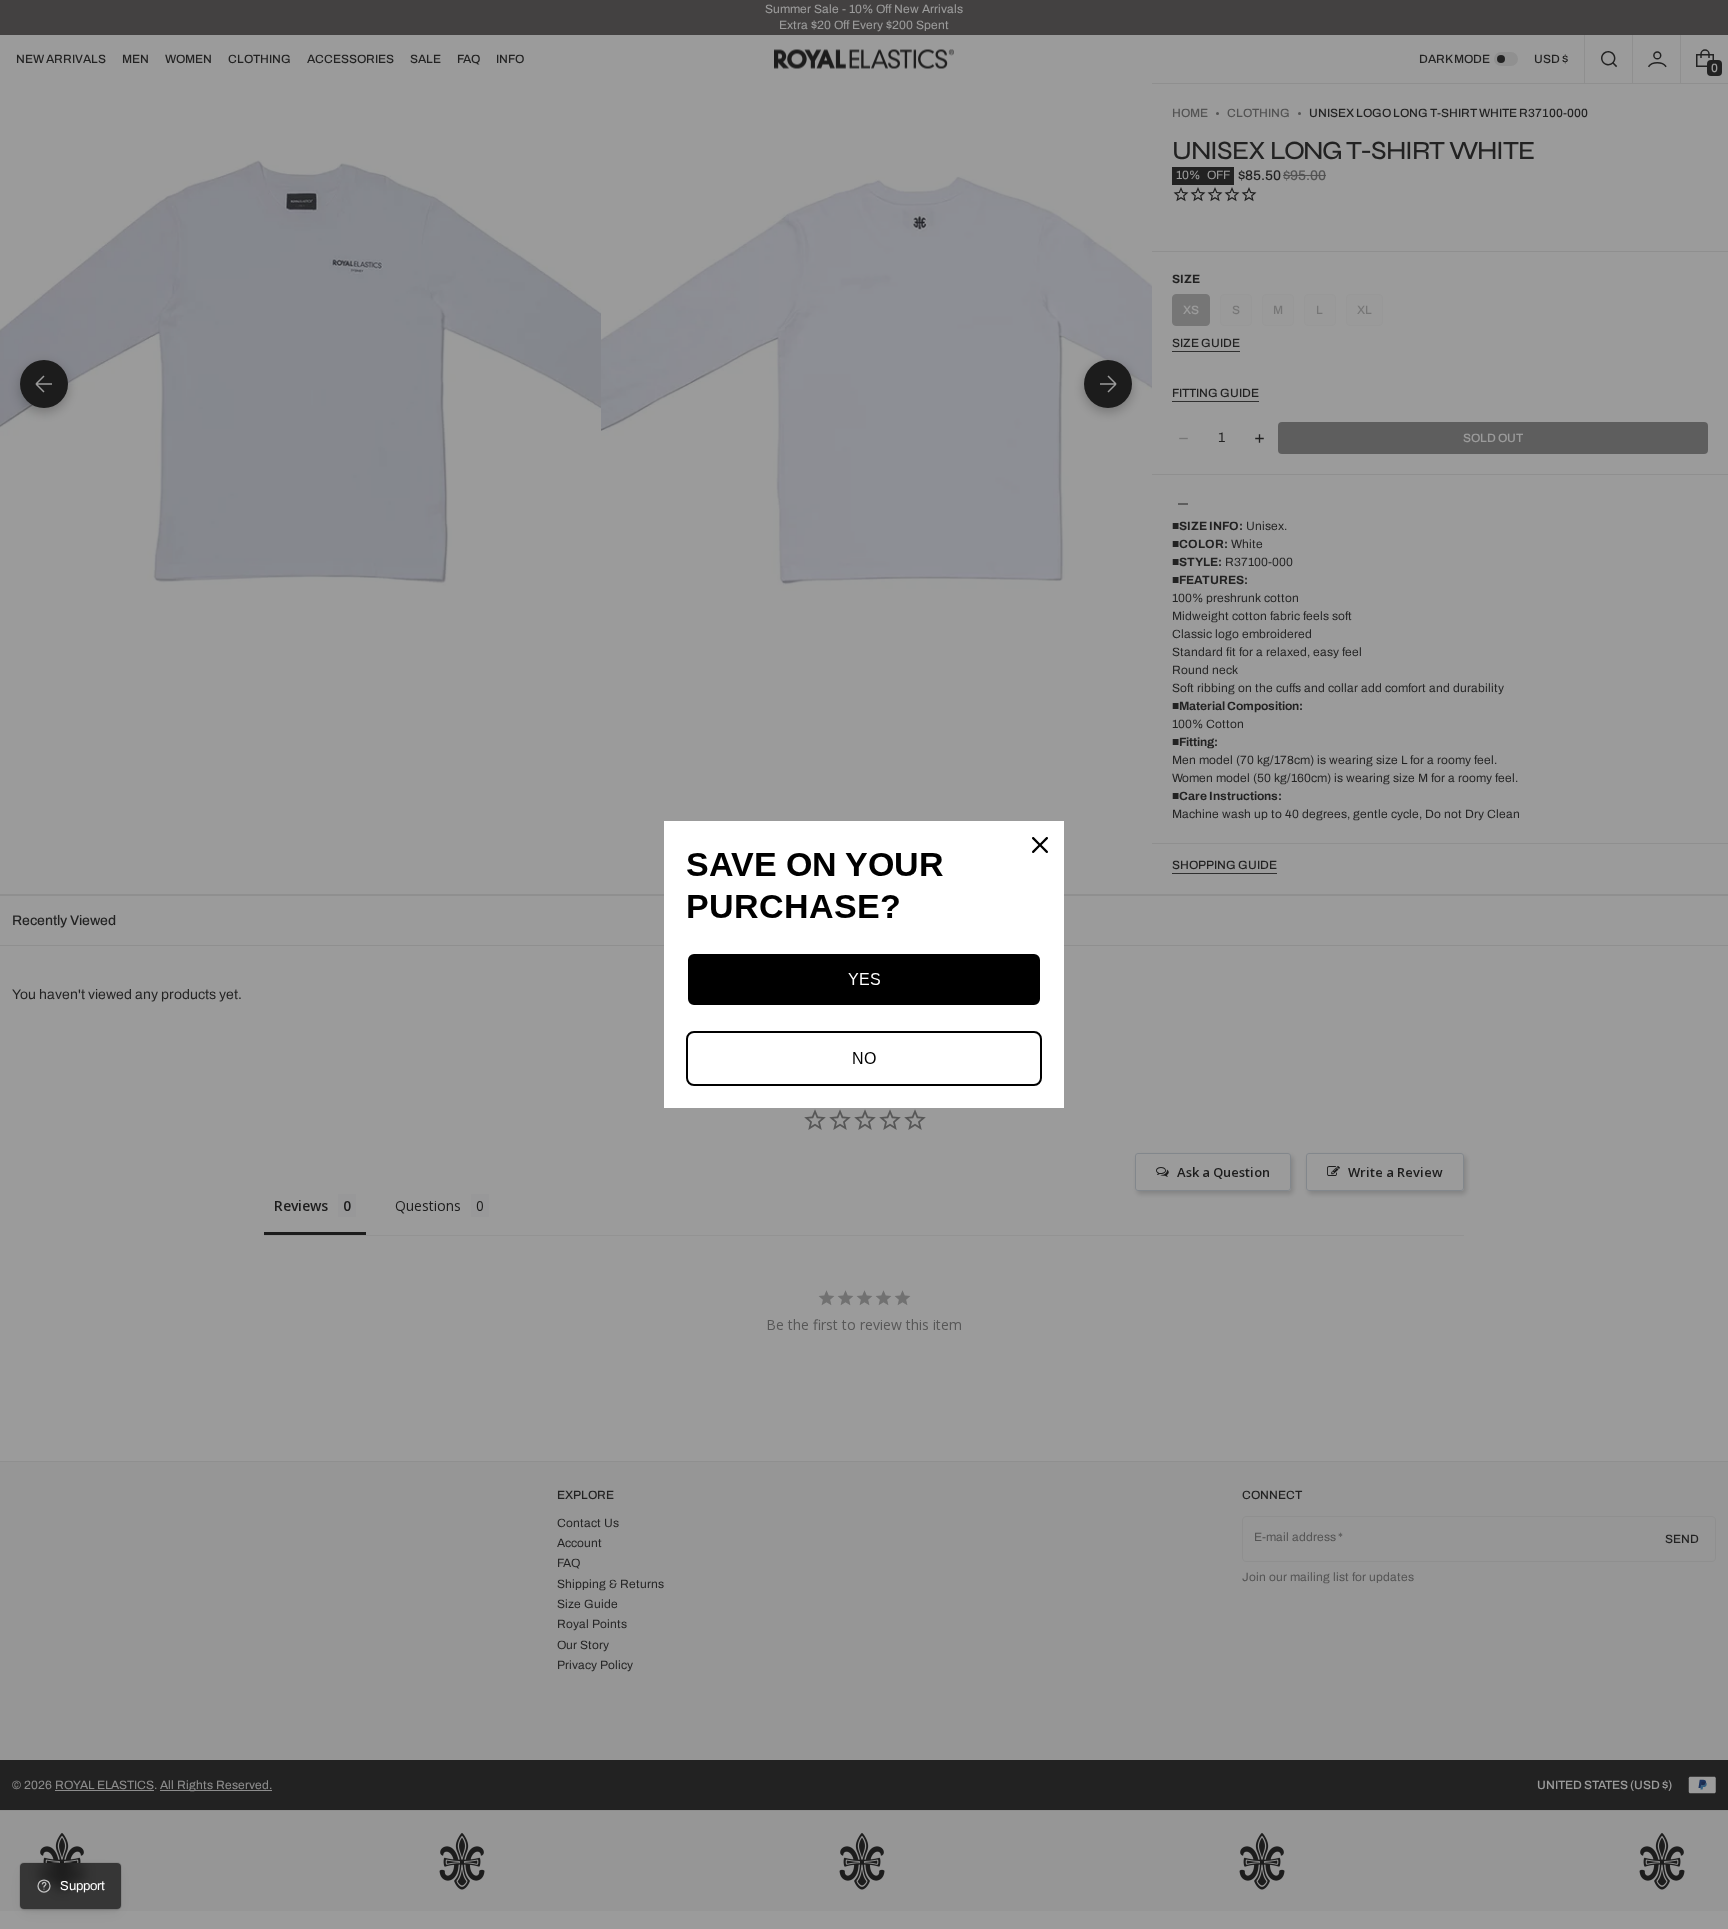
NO (864, 1058)
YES (864, 979)
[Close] (1040, 845)
